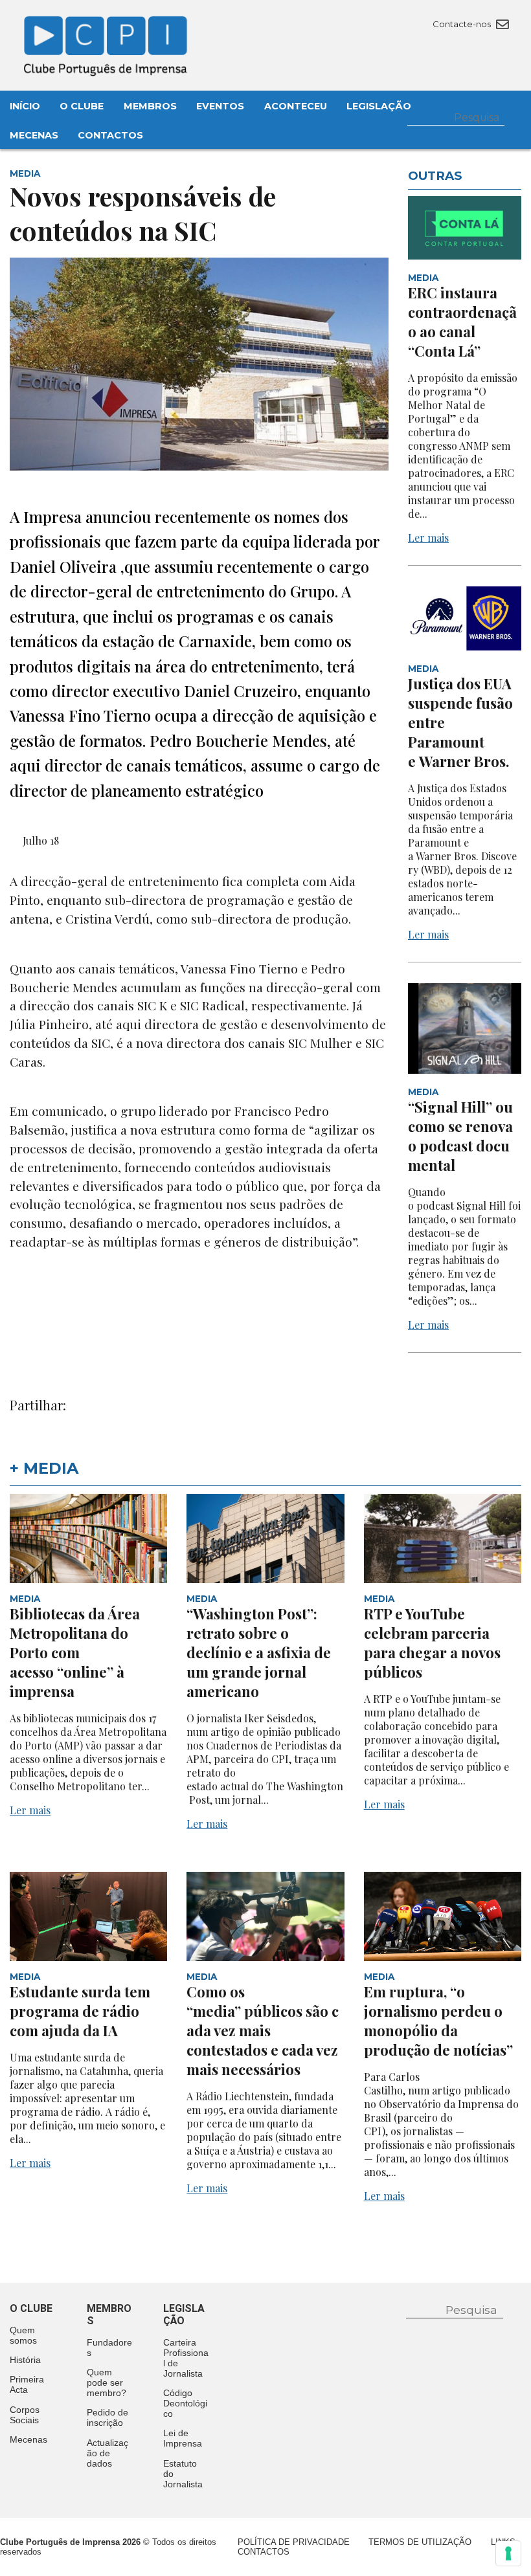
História (25, 2360)
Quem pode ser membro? (107, 2382)
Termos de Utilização (420, 2542)
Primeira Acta (27, 2384)
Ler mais (428, 538)
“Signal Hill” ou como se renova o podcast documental (460, 1136)
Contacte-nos (463, 24)
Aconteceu (296, 106)
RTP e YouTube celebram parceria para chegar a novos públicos (432, 1643)
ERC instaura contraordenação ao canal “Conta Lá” (462, 322)
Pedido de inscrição (107, 2417)
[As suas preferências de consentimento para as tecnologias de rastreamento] (508, 2553)
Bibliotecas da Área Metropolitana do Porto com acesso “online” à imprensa (75, 1652)
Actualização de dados (107, 2453)
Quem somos (23, 2335)
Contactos (110, 135)
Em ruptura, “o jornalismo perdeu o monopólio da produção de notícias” (440, 2021)
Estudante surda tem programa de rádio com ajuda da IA (80, 2011)
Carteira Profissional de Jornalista (186, 2358)
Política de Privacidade (294, 2542)
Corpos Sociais (25, 2415)
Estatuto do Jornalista (183, 2474)
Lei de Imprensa (183, 2438)
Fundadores (109, 2348)
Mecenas (34, 135)
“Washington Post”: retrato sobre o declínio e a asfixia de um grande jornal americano (259, 1652)
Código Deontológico (185, 2403)
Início (25, 106)
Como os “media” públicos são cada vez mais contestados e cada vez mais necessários (263, 2030)
